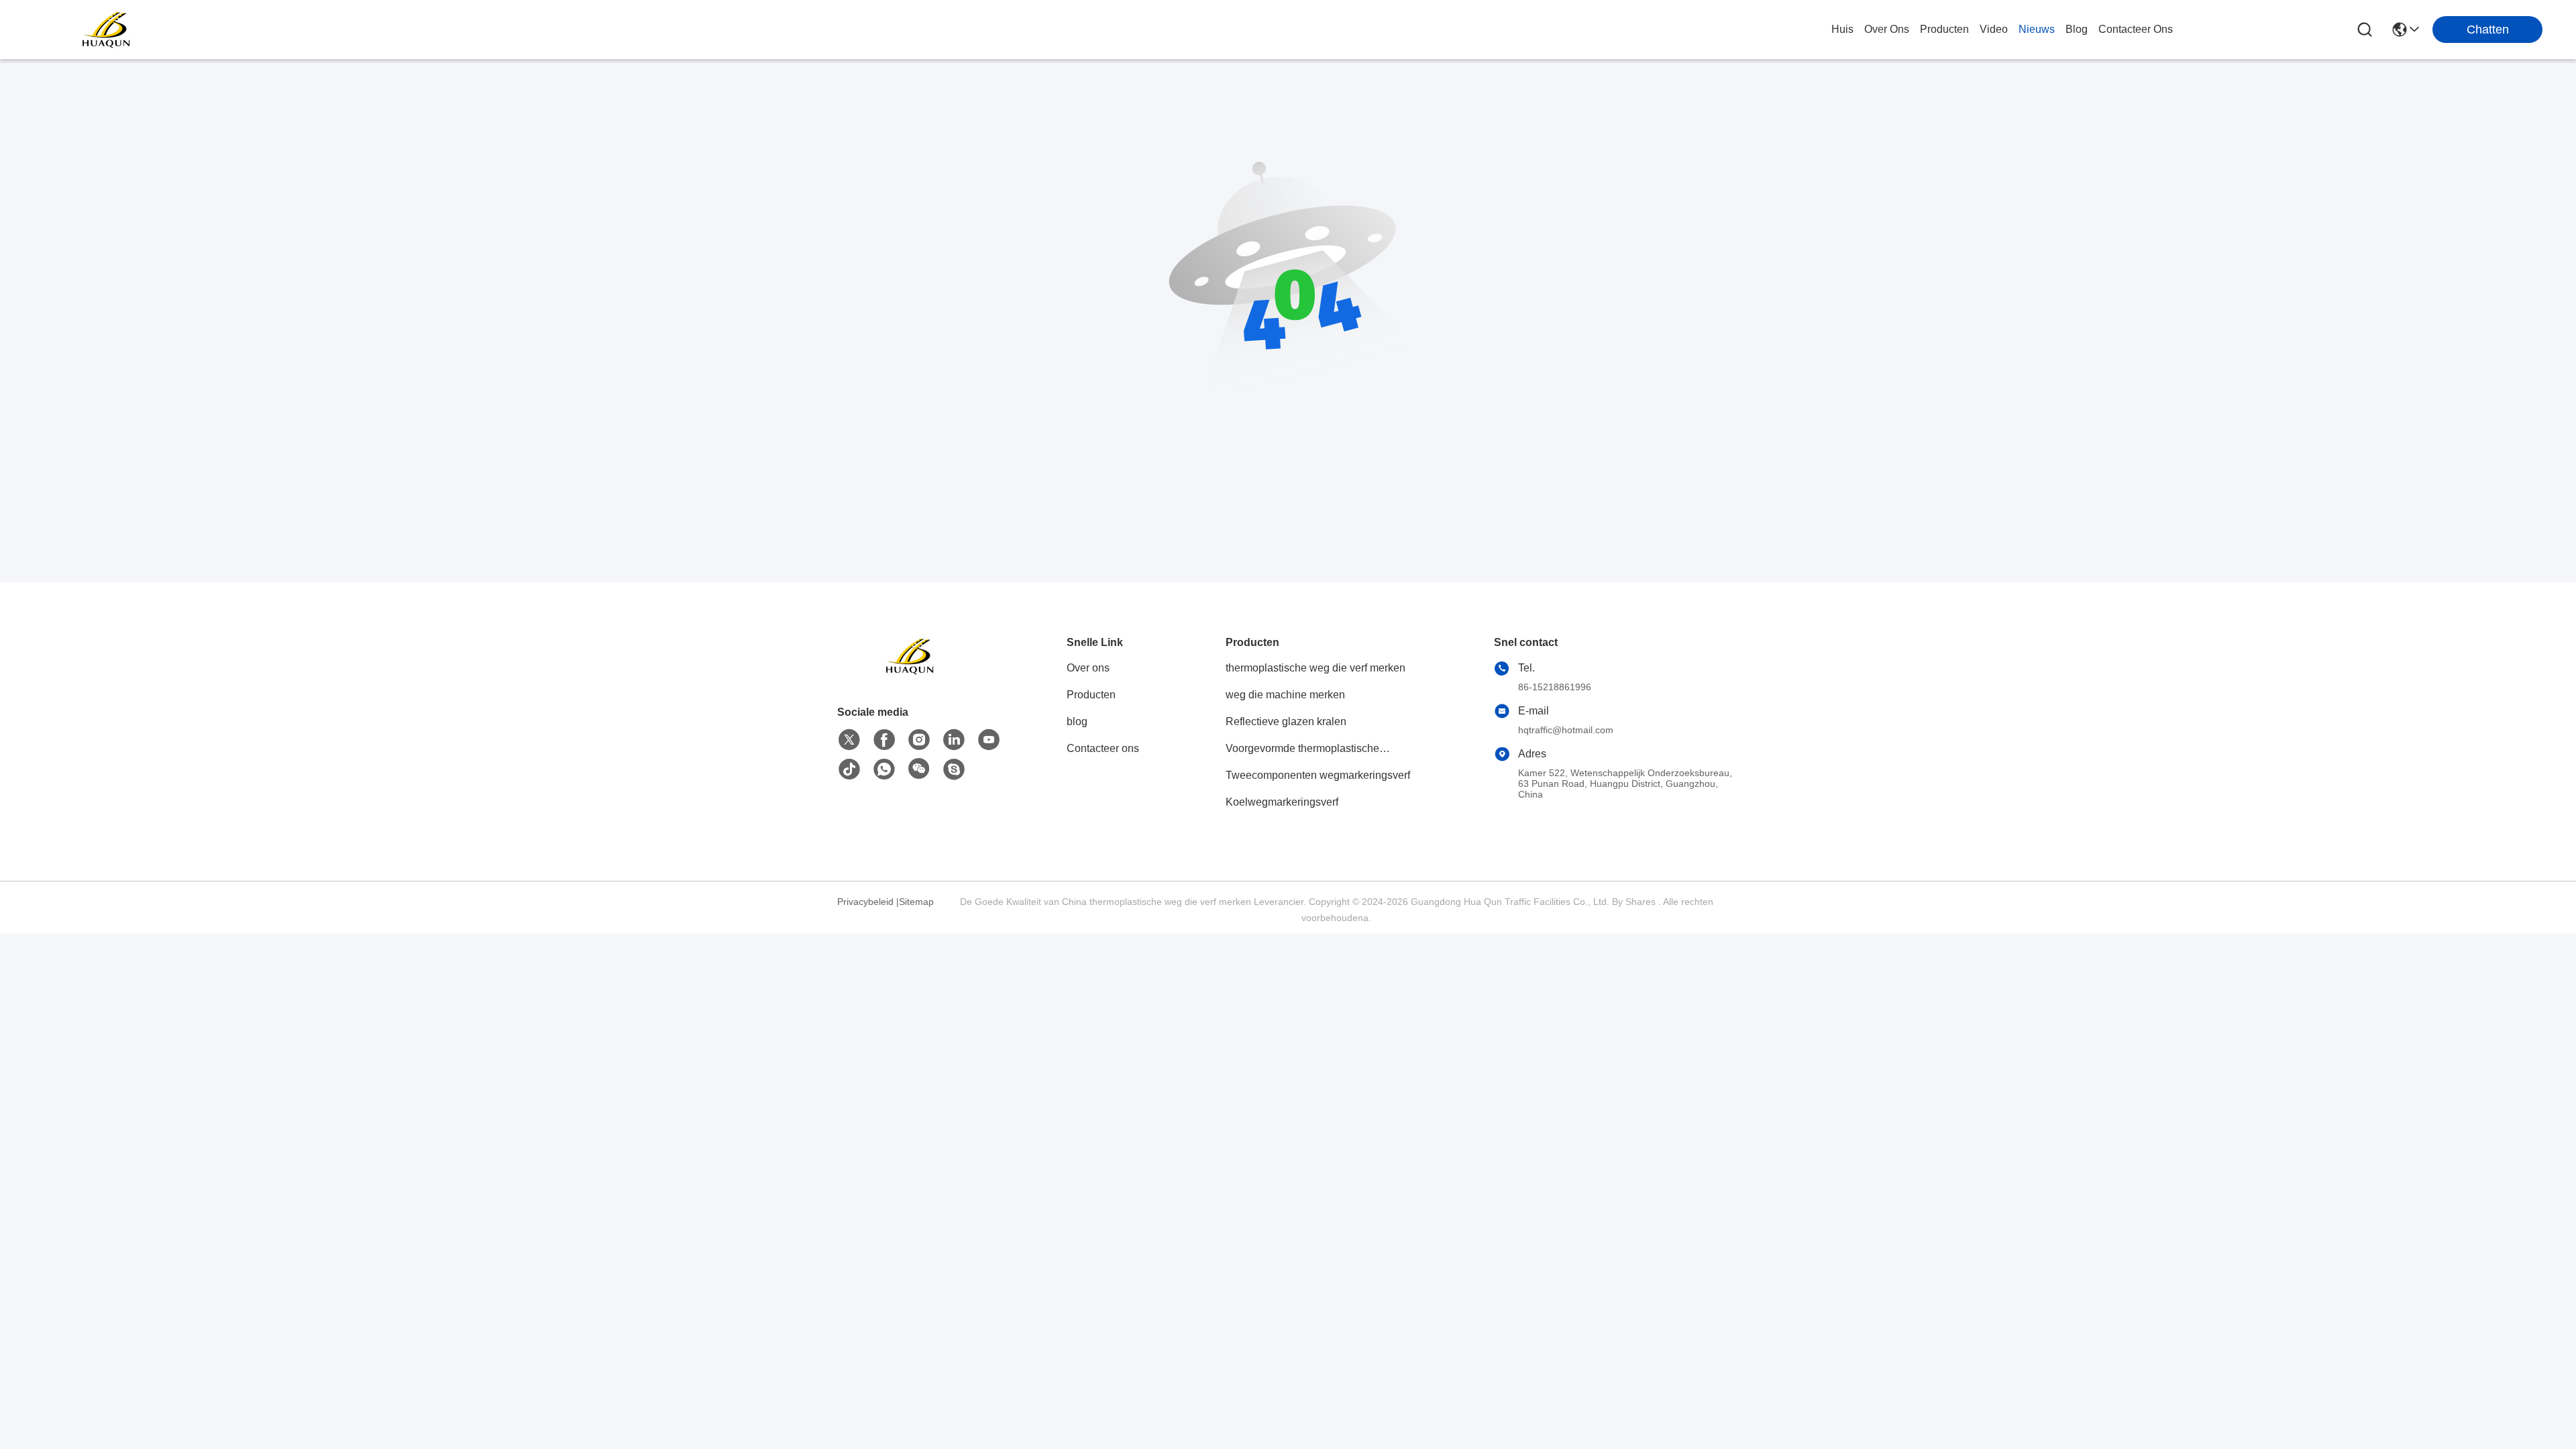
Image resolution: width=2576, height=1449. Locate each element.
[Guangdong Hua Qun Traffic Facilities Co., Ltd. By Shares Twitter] (849, 740)
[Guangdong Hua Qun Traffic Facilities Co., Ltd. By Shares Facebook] (884, 740)
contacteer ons (2136, 29)
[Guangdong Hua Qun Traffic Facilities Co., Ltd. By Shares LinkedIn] (954, 740)
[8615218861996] (884, 769)
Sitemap (916, 902)
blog (2077, 29)
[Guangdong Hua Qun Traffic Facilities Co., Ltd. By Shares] (107, 30)
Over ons (1088, 668)
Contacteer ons (1103, 748)
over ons (1887, 29)
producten (1944, 29)
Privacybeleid (865, 902)
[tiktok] (849, 769)
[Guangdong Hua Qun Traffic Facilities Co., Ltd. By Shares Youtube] (989, 740)
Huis (1842, 29)
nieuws (2037, 29)
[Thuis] (911, 673)
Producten (1091, 695)
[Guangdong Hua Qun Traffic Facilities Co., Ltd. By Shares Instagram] (919, 740)
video (1994, 29)
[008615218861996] (954, 769)
